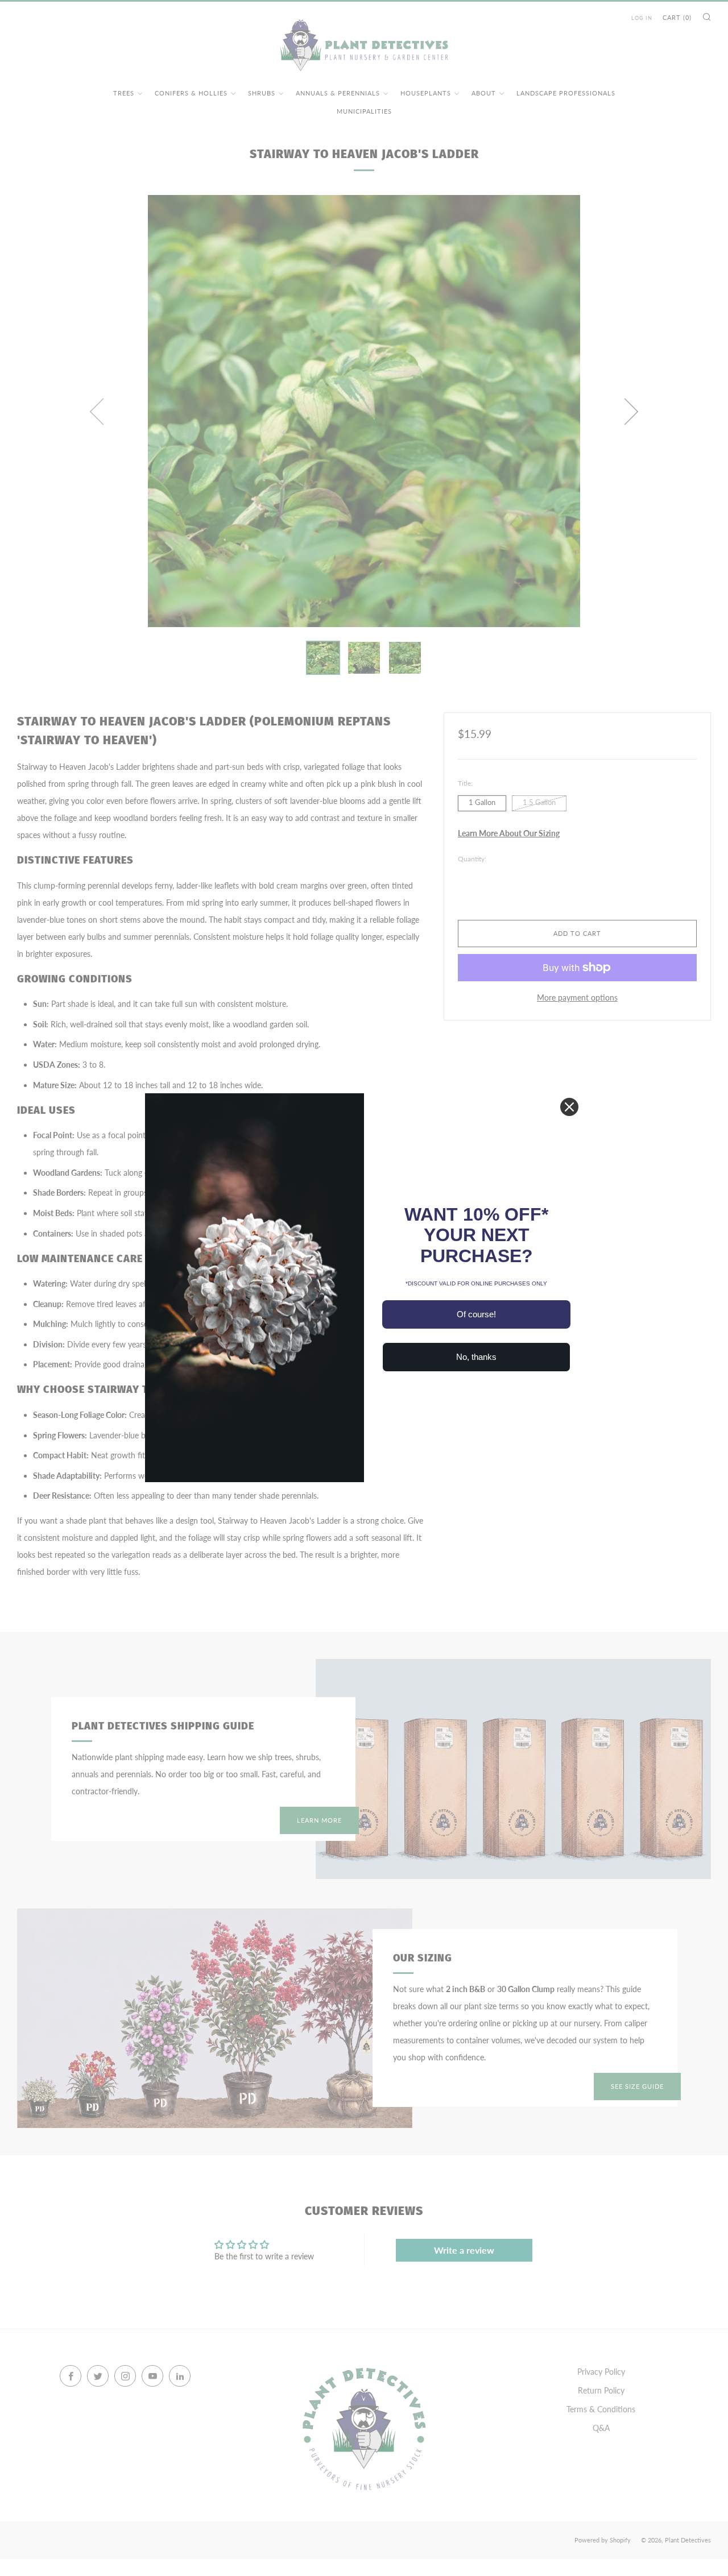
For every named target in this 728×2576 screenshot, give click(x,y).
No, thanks (476, 1357)
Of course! (476, 1314)
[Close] (569, 1107)
